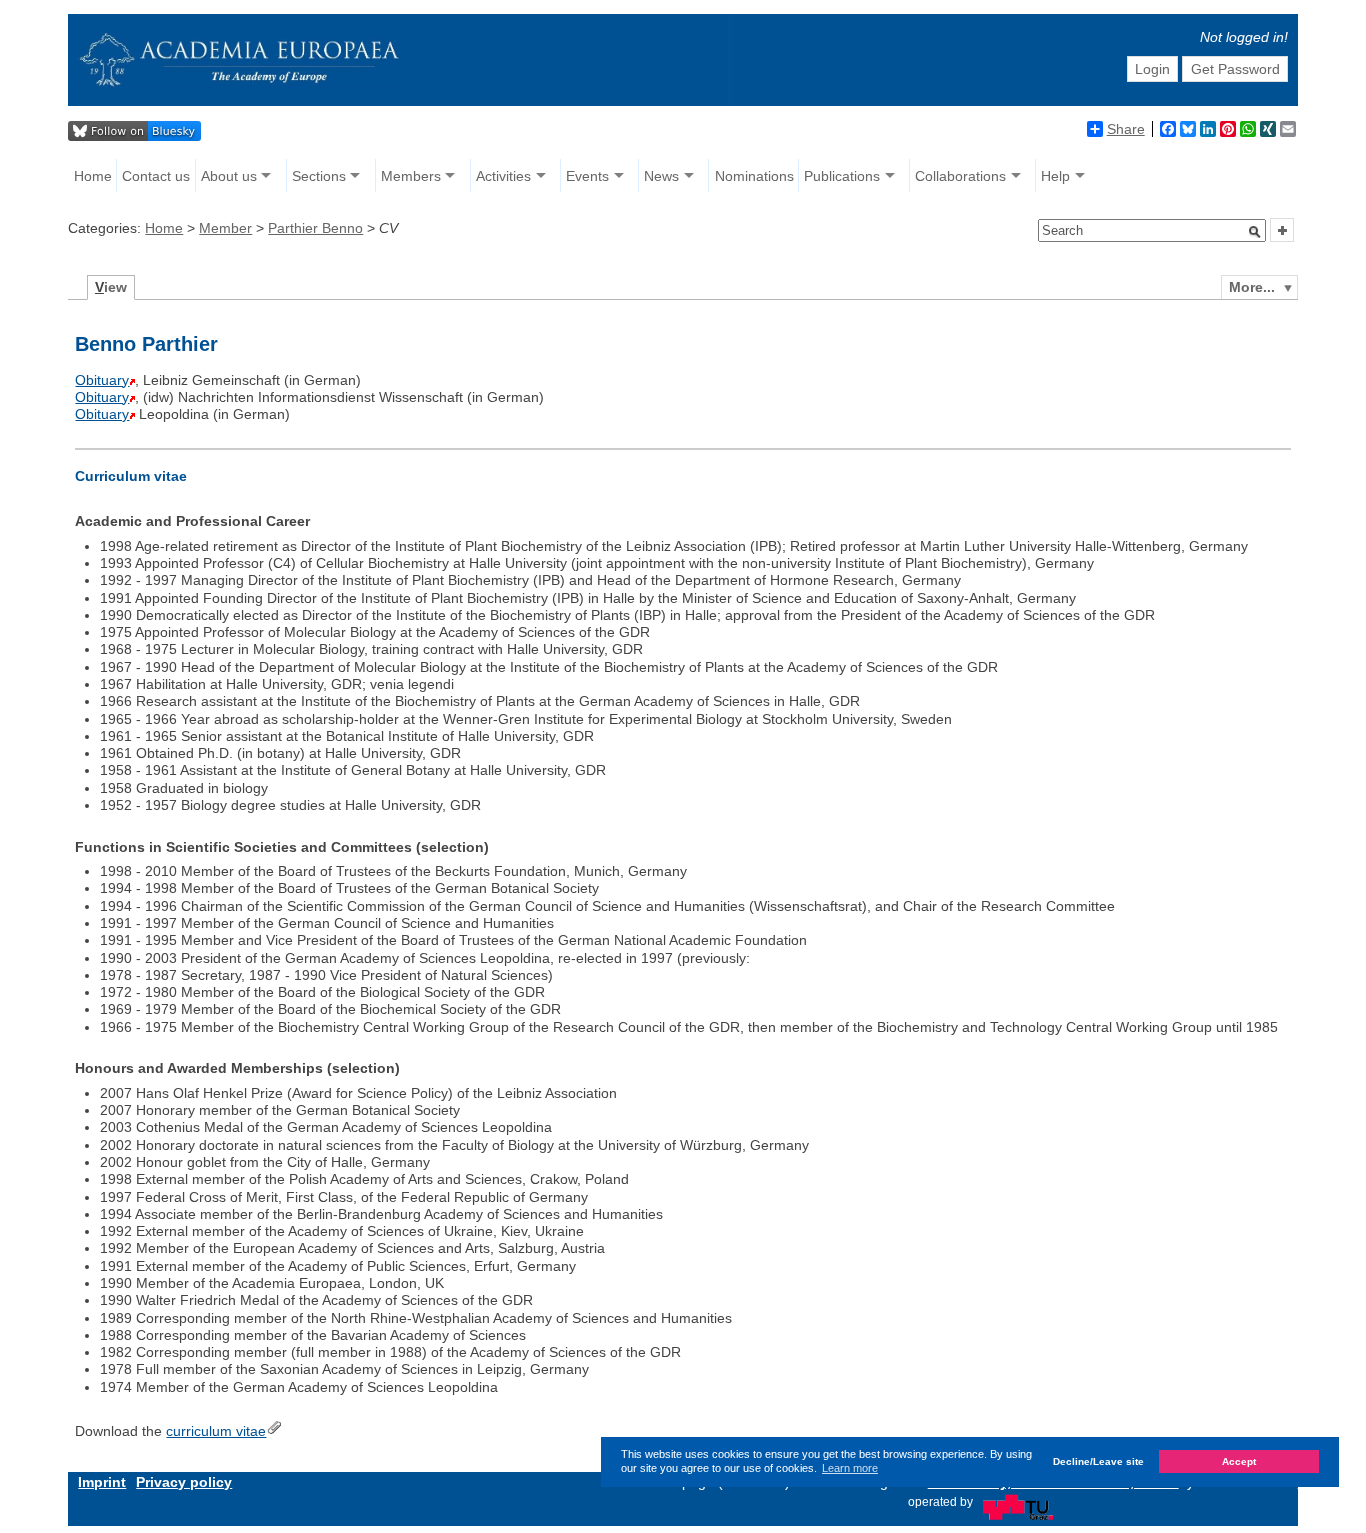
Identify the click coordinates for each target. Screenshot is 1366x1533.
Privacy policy (184, 1482)
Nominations (754, 176)
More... (1252, 287)
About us (229, 176)
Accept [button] (1239, 1461)
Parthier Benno (315, 228)
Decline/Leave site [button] (1098, 1461)
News (661, 176)
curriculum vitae (216, 1431)
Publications (842, 176)
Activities (503, 176)
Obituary (102, 380)
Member (225, 228)
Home (93, 176)
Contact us (156, 176)
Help (1055, 176)
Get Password (1235, 69)
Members (411, 176)
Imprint (102, 1482)
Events (587, 176)
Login (1152, 69)
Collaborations (960, 176)
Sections (319, 176)
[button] (1255, 232)
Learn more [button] (850, 1468)
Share (1126, 129)
